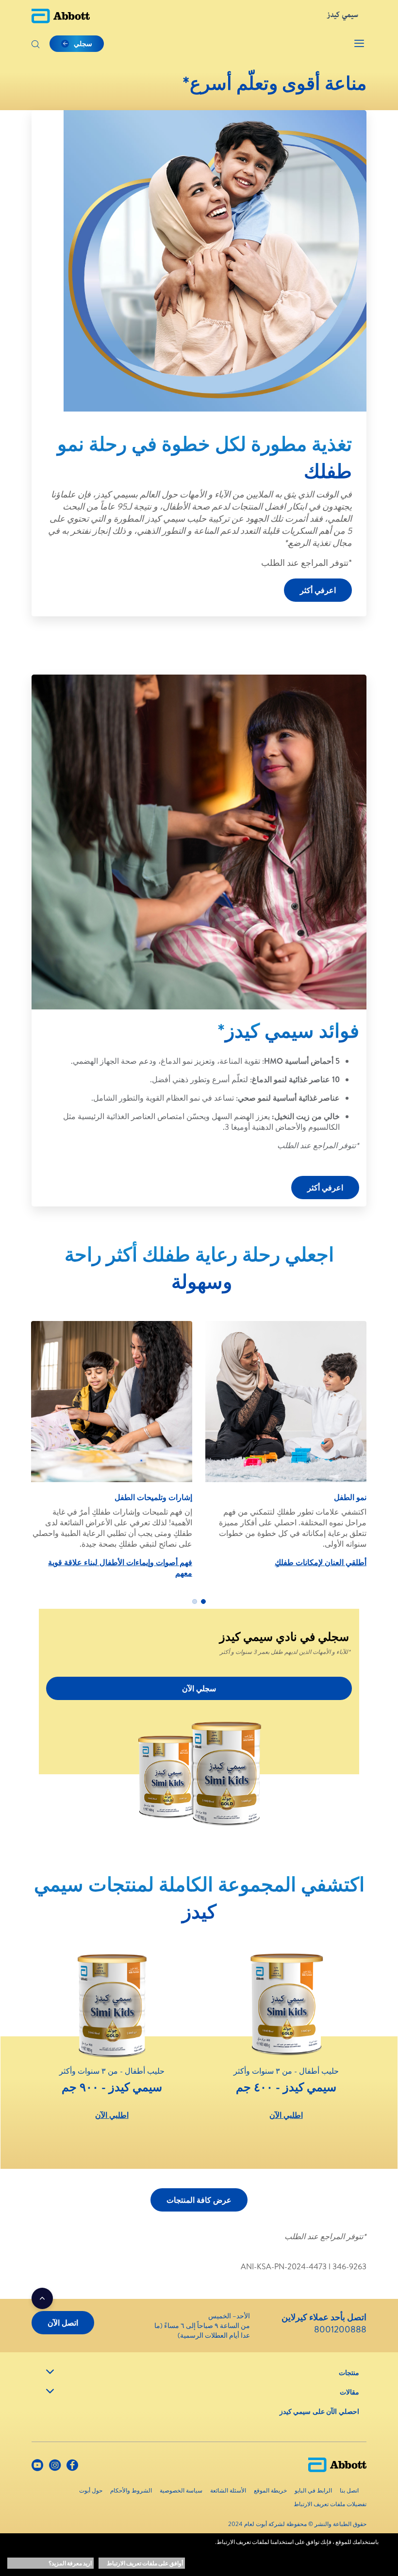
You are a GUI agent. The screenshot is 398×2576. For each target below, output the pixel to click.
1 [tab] (203, 1602)
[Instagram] (55, 2467)
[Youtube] (37, 2467)
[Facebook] (72, 2467)
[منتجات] (50, 2372)
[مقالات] (50, 2391)
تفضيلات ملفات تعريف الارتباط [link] (330, 2504)
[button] (35, 45)
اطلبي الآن (286, 2115)
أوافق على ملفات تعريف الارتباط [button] (145, 2563)
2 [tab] (195, 1602)
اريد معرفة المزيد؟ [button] (70, 2563)
